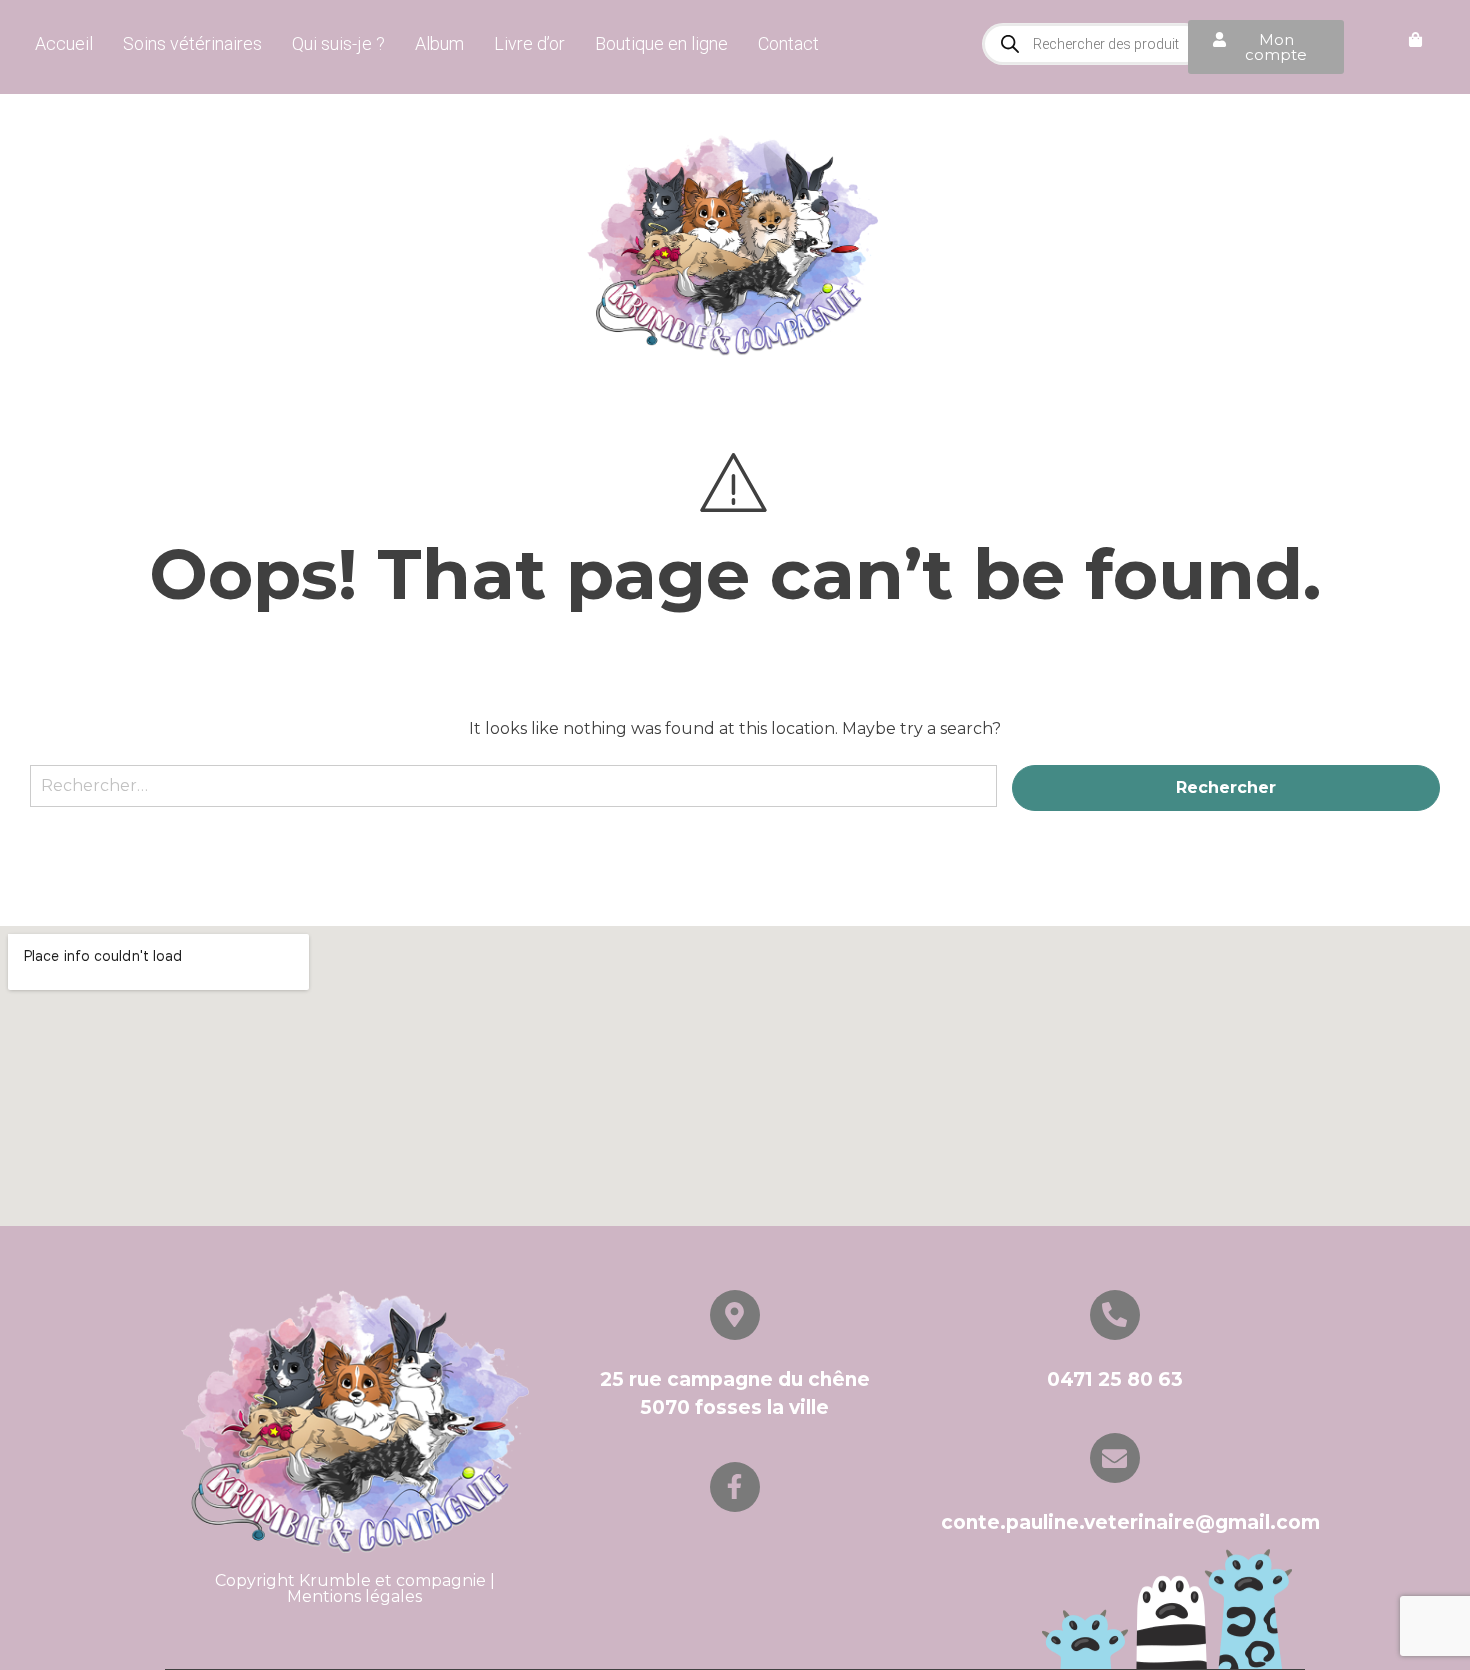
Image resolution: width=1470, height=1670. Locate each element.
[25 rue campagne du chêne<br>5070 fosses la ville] (735, 1315)
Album (439, 43)
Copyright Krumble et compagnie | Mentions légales (355, 1588)
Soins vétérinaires (192, 43)
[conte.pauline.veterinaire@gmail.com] (1115, 1458)
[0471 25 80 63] (1115, 1315)
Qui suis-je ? (338, 43)
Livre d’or (529, 43)
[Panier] (1415, 40)
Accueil (64, 43)
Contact (788, 43)
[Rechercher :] (513, 795)
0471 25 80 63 (1115, 1379)
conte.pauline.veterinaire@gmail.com (1130, 1522)
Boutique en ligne (661, 43)
